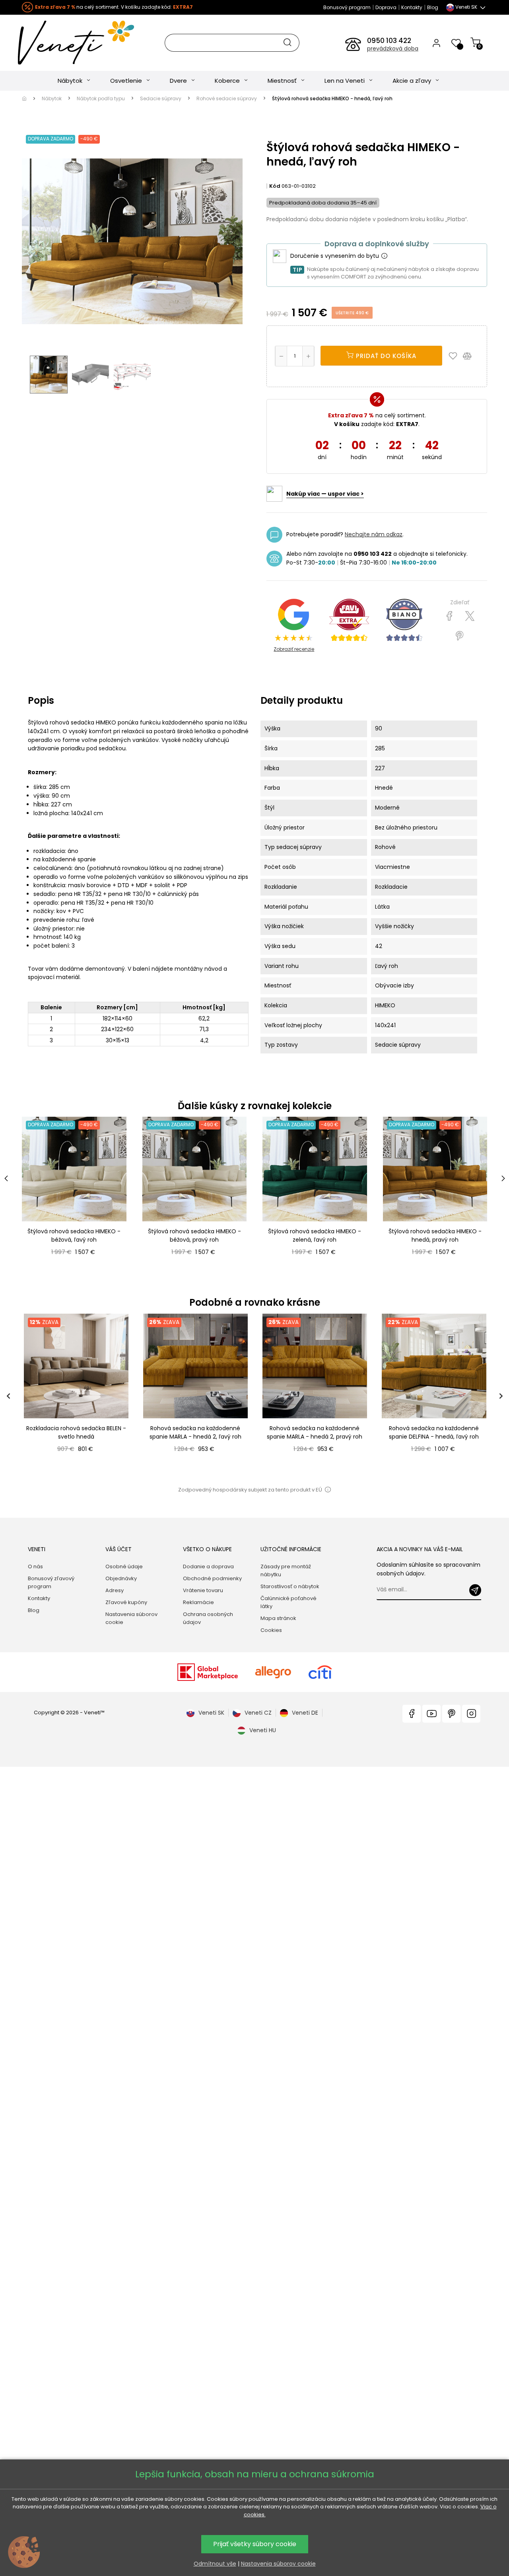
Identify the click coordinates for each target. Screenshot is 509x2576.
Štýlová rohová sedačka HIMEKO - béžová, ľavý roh (74, 1235)
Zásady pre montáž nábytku (286, 1570)
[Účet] (436, 43)
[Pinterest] (459, 636)
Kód (275, 186)
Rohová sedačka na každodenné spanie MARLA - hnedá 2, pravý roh (315, 1432)
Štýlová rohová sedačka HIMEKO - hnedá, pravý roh (435, 1235)
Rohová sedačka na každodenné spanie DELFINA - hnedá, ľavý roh (434, 1432)
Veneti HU (263, 1730)
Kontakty (412, 7)
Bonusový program (347, 7)
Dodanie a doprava (208, 1566)
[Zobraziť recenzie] (349, 620)
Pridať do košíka (385, 356)
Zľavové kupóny (126, 1602)
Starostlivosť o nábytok (290, 1586)
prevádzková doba (393, 49)
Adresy (115, 1590)
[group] (76, 1396)
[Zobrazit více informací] (384, 256)
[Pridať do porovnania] (471, 356)
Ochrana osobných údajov (208, 1618)
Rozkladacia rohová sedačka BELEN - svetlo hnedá (76, 1432)
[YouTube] (431, 1714)
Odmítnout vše (215, 2564)
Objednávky (121, 1578)
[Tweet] (470, 616)
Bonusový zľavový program (51, 1582)
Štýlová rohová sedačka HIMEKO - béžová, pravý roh (194, 1235)
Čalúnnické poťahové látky (288, 1602)
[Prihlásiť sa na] (475, 1590)
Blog (433, 7)
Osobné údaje (124, 1566)
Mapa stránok (278, 1618)
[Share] (450, 616)
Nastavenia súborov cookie (131, 1618)
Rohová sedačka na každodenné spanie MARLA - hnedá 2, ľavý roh (195, 1432)
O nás (35, 1566)
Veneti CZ (258, 1713)
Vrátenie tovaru (203, 1590)
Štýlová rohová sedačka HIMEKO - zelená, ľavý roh (315, 1235)
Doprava (386, 7)
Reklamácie (198, 1602)
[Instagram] (471, 1714)
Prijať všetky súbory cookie (255, 2544)
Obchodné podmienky (212, 1578)
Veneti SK (211, 1713)
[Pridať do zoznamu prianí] (455, 356)
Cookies (271, 1630)
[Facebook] (412, 1714)
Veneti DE (305, 1713)
